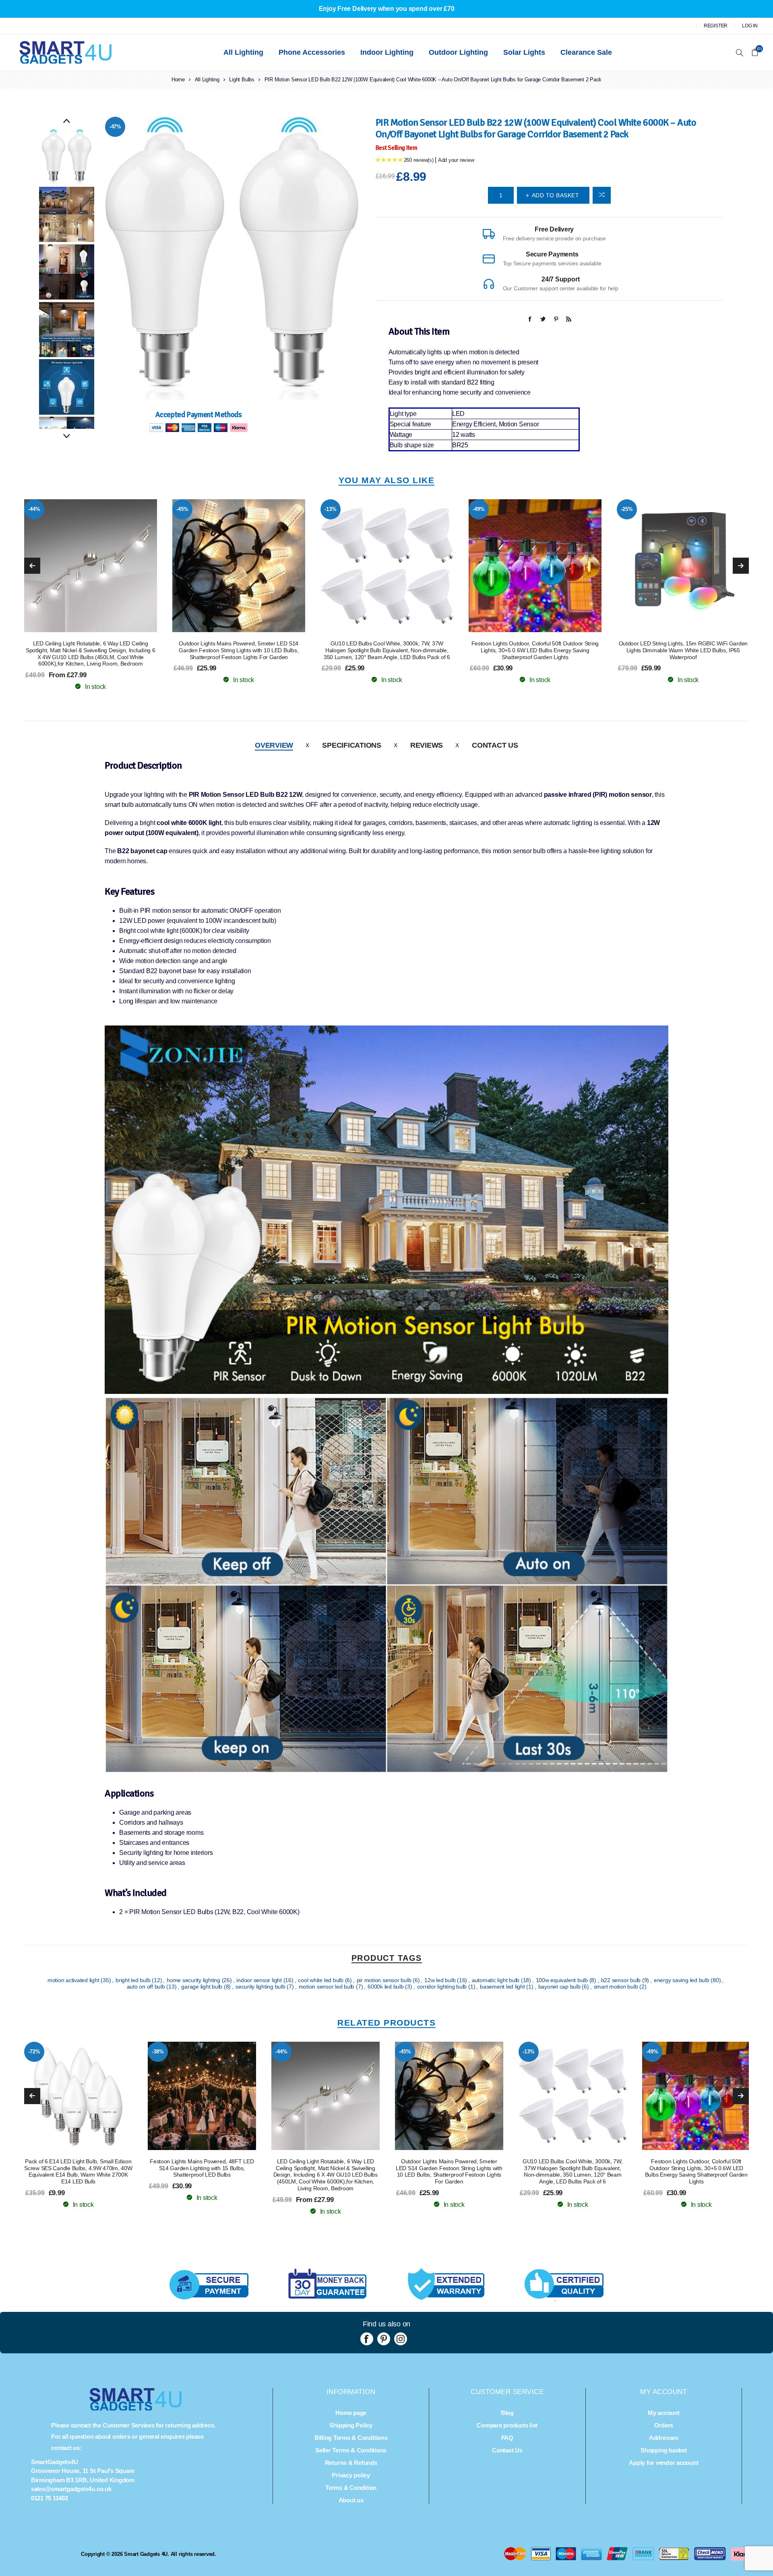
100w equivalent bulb (563, 1980)
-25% (478, 509)
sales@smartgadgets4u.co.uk (71, 2489)
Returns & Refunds (351, 2463)
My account (664, 2413)
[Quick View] (74, 566)
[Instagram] (401, 2339)
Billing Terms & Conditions (351, 2438)
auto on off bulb (147, 1987)
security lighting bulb (261, 1987)
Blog (507, 2413)
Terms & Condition (351, 2488)
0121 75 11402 (50, 2498)
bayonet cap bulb (560, 1987)
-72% (627, 509)
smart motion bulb (617, 1987)
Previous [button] (67, 121)
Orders (664, 2425)
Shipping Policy (351, 2425)
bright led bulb (134, 1980)
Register (716, 26)
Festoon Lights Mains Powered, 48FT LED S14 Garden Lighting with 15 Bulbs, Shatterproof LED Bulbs (202, 2168)
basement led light (503, 1987)
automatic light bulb (496, 1980)
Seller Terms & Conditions (351, 2450)
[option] (67, 157)
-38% (158, 2052)
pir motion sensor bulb (385, 1980)
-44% (281, 2052)
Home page (351, 2413)
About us (351, 2500)
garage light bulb (203, 1987)
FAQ (507, 2438)
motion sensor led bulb (327, 1987)
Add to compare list (602, 195)
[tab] (274, 745)
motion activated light (74, 1980)
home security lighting (194, 1980)
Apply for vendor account (663, 2463)
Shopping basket (663, 2450)
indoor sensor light (260, 1980)
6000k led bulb (386, 1987)
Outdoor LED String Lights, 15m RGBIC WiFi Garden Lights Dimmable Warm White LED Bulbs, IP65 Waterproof (535, 650)
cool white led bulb (321, 1980)
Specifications (352, 745)
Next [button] (67, 436)
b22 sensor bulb (622, 1980)
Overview (274, 745)
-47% (115, 127)
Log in (750, 26)
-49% (330, 509)
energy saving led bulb (682, 1980)
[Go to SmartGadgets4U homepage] (136, 2408)
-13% (182, 509)
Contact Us (495, 745)
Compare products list (507, 2425)
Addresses (664, 2438)
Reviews (427, 745)
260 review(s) (419, 160)
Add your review (456, 160)
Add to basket (107, 566)
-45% (34, 509)
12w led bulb (441, 1980)
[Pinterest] (384, 2339)
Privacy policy (351, 2475)
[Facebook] (367, 2339)
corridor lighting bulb (443, 1987)
